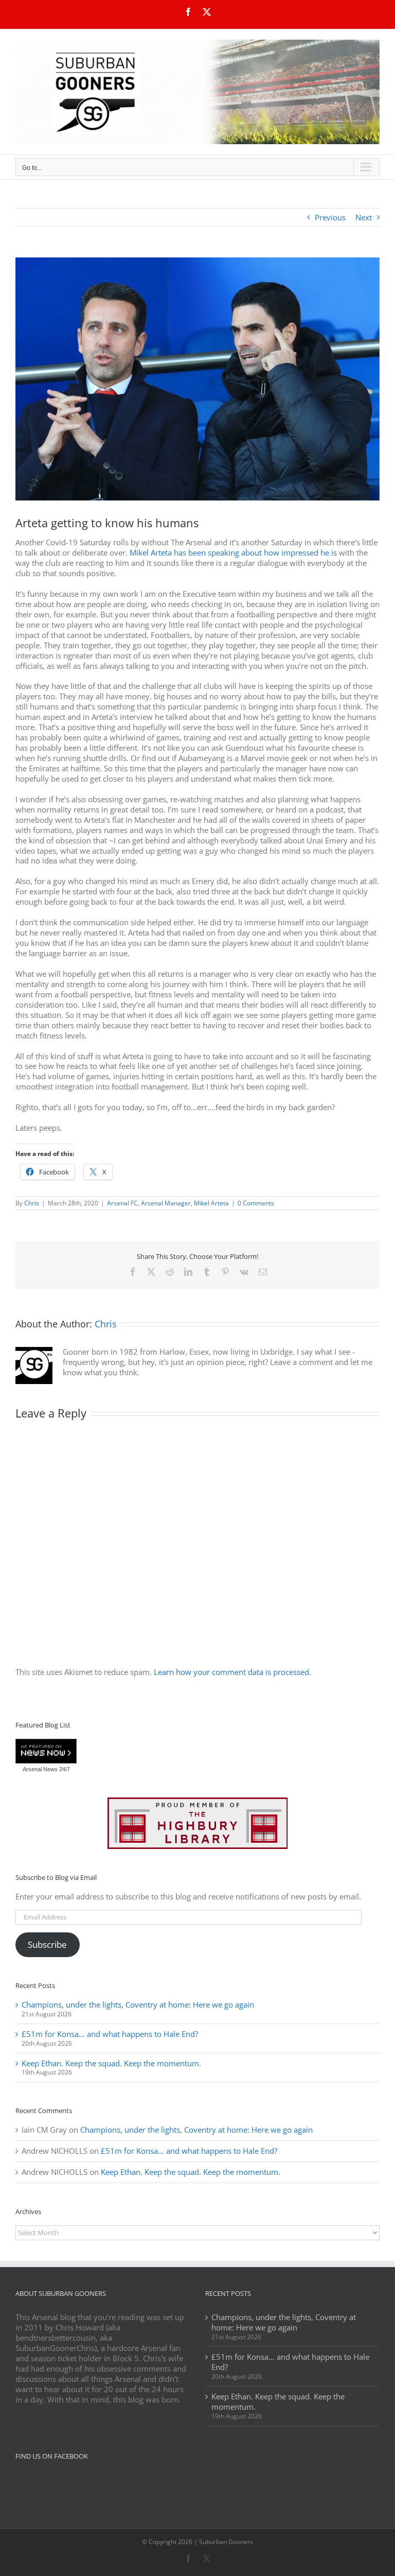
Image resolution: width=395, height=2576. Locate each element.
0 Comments (256, 1203)
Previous (330, 217)
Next (364, 217)
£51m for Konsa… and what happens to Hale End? (110, 2034)
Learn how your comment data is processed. (232, 1672)
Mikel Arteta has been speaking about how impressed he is (233, 552)
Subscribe (47, 1944)
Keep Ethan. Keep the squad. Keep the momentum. (111, 2063)
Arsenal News (40, 1769)
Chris (32, 1203)
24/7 (64, 1769)
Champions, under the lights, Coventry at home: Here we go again (138, 2004)
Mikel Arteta (211, 1203)
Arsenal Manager (166, 1203)
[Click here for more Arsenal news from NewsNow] (46, 1752)
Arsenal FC (122, 1203)
